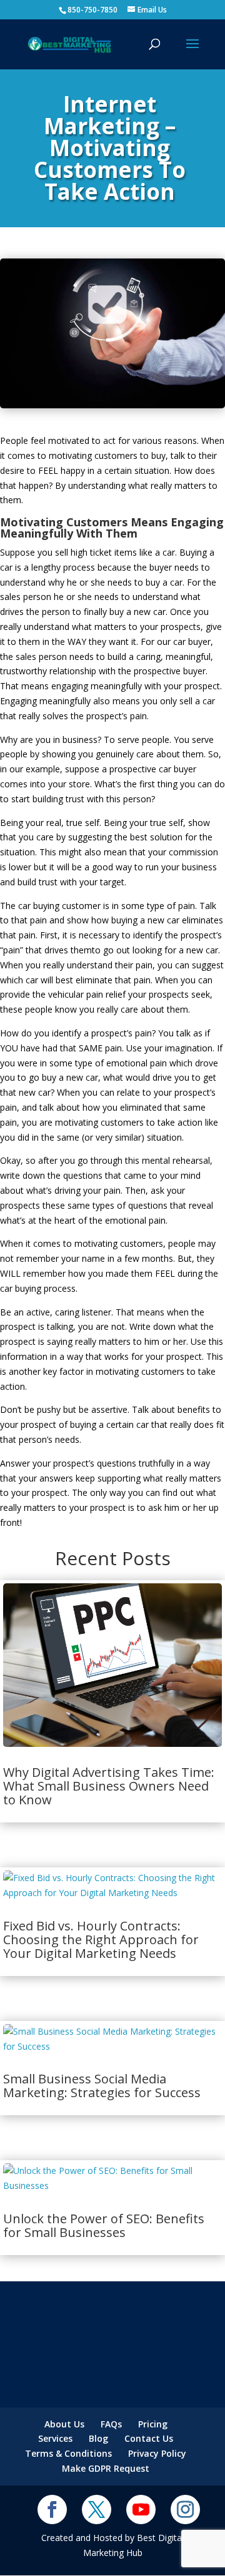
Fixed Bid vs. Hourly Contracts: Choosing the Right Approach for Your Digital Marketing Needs (101, 1939)
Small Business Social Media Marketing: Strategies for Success (102, 2086)
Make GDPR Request (106, 2468)
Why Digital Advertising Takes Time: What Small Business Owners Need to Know (109, 1786)
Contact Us (149, 2438)
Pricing (153, 2424)
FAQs (111, 2424)
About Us (64, 2424)
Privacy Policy (157, 2453)
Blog (98, 2438)
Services (55, 2438)
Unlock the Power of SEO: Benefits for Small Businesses (104, 2225)
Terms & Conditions (68, 2453)
